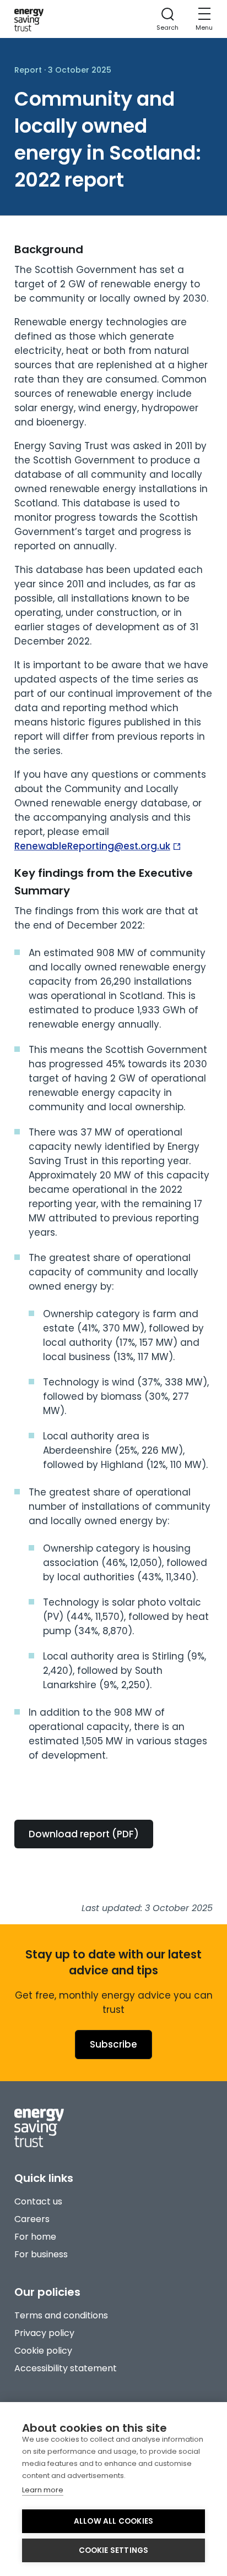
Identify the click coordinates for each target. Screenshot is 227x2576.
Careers (32, 2219)
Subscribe (113, 2044)
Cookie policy (43, 2351)
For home (35, 2237)
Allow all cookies (113, 2521)
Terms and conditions (61, 2315)
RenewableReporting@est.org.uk (92, 846)
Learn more (43, 2490)
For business (41, 2254)
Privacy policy (44, 2333)
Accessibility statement (66, 2368)
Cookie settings (114, 2550)
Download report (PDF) (84, 1834)
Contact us (38, 2201)
